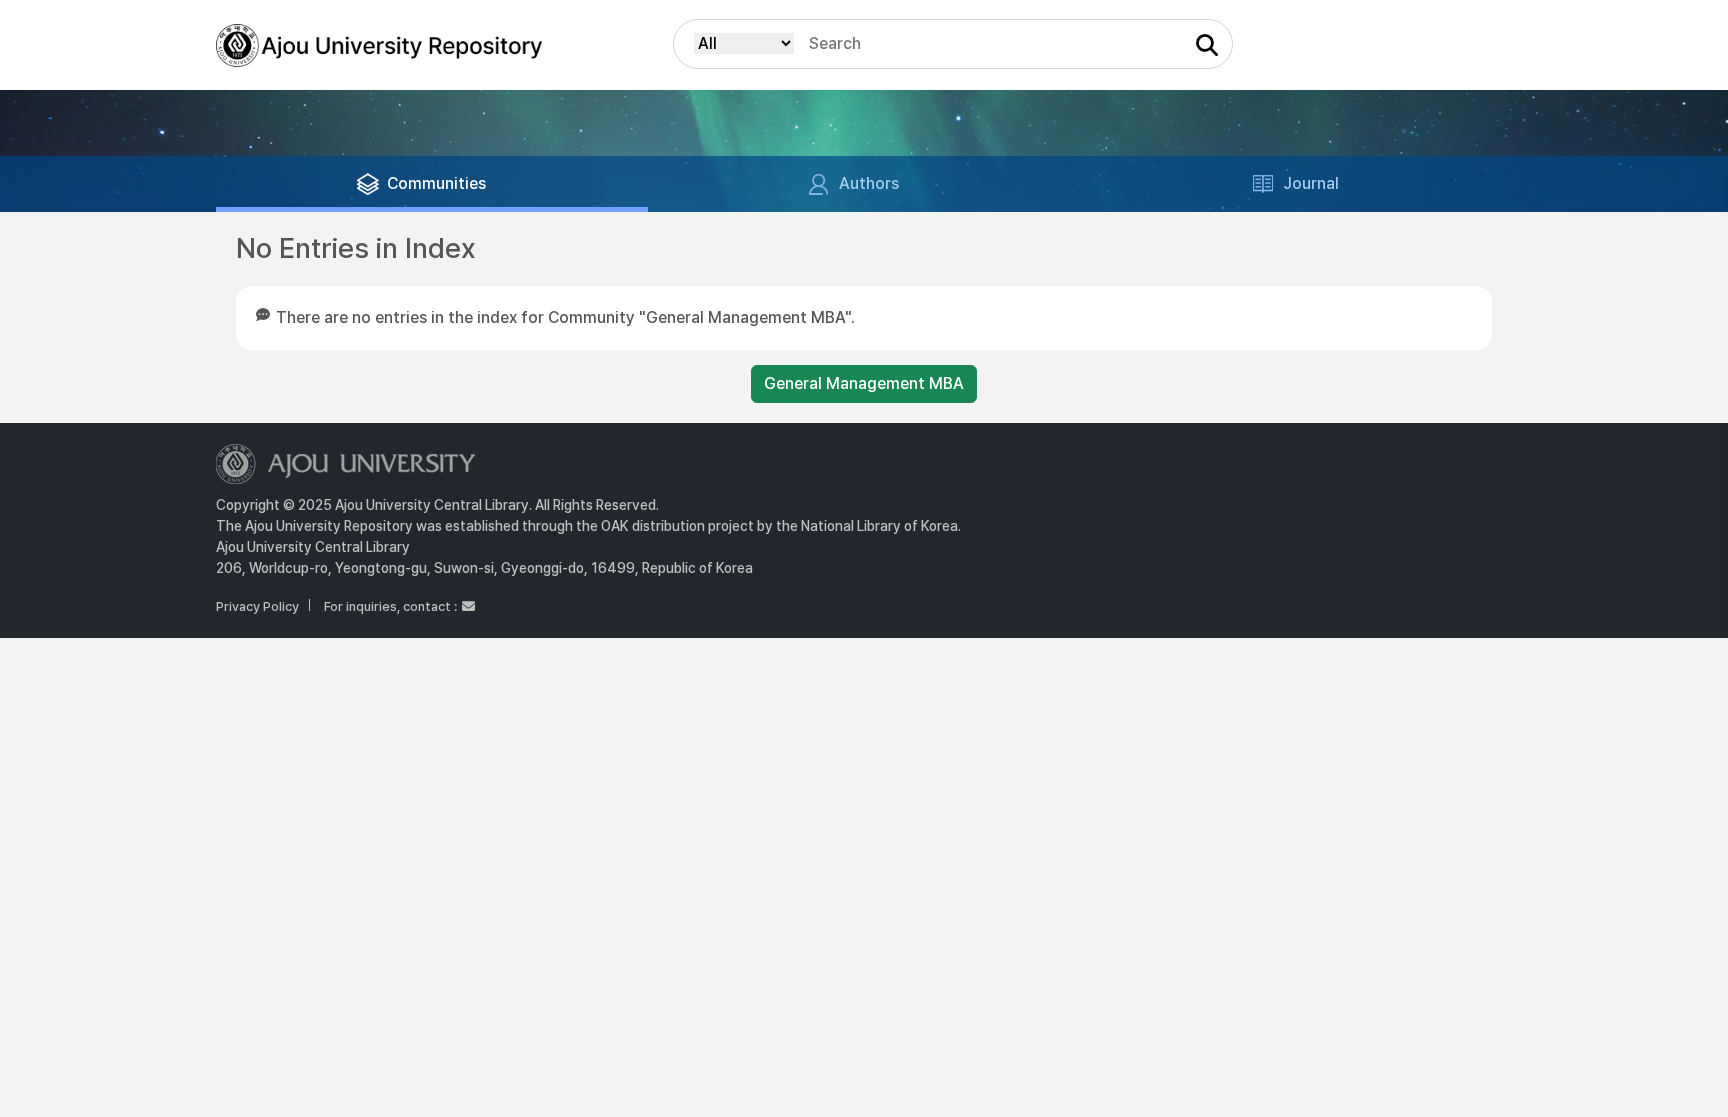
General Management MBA (864, 383)
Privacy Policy (257, 606)
